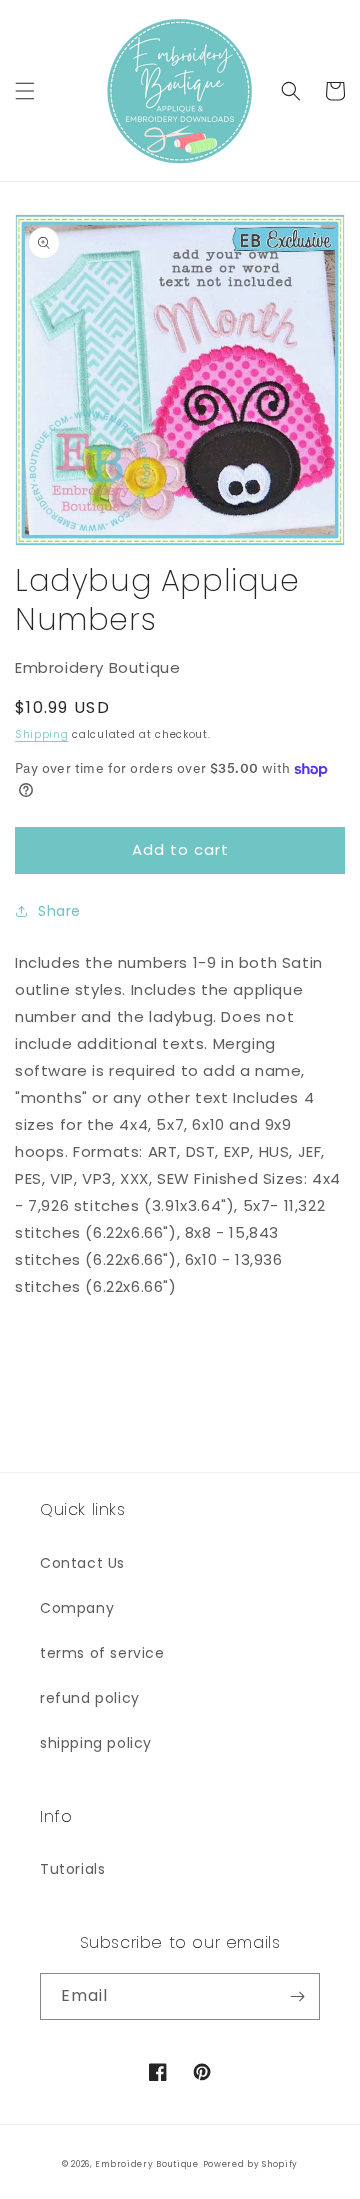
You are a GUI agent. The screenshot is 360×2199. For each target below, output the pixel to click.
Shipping (42, 734)
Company (77, 1608)
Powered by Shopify (251, 2164)
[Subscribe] (297, 1996)
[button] (25, 91)
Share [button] (59, 911)
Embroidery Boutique (146, 2164)
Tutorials (72, 1869)
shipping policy (96, 1743)
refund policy (90, 1698)
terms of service (102, 1653)
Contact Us (82, 1563)
